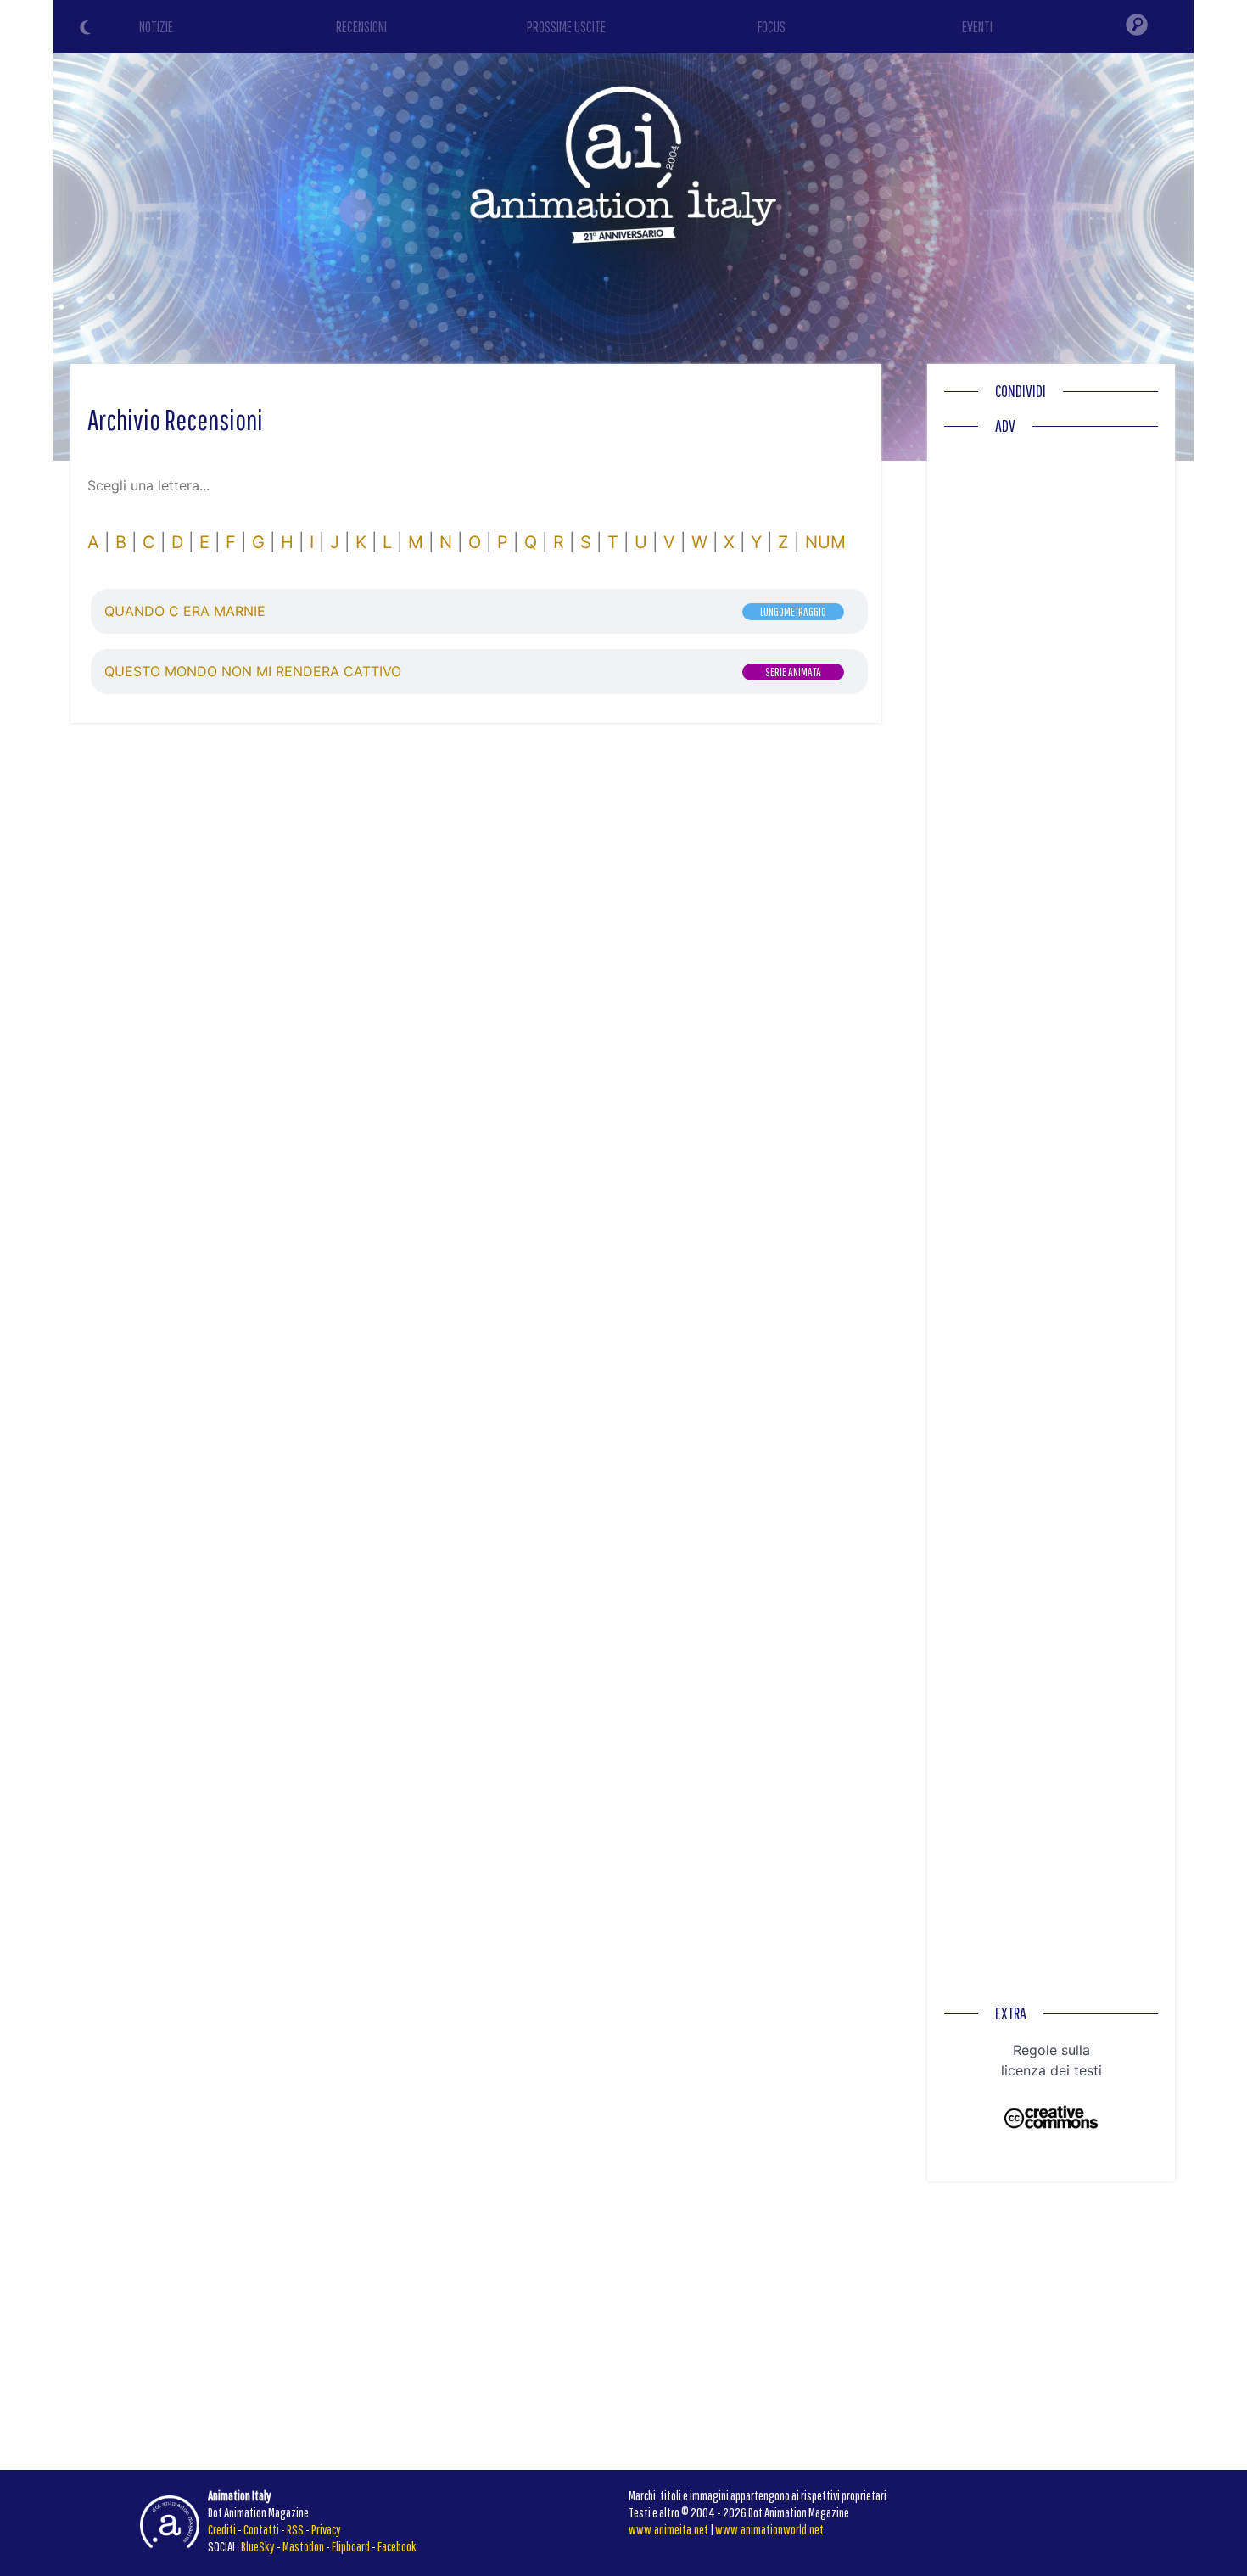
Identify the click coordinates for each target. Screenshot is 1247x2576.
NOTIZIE (156, 27)
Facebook (397, 2546)
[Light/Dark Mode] (87, 30)
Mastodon (303, 2546)
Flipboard (351, 2546)
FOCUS (772, 27)
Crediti (222, 2529)
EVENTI (977, 27)
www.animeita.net (668, 2529)
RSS (295, 2529)
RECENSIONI (361, 27)
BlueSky (258, 2546)
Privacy (326, 2529)
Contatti (261, 2529)
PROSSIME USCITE (566, 27)
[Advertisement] (1051, 698)
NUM (825, 542)
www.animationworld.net (769, 2529)
